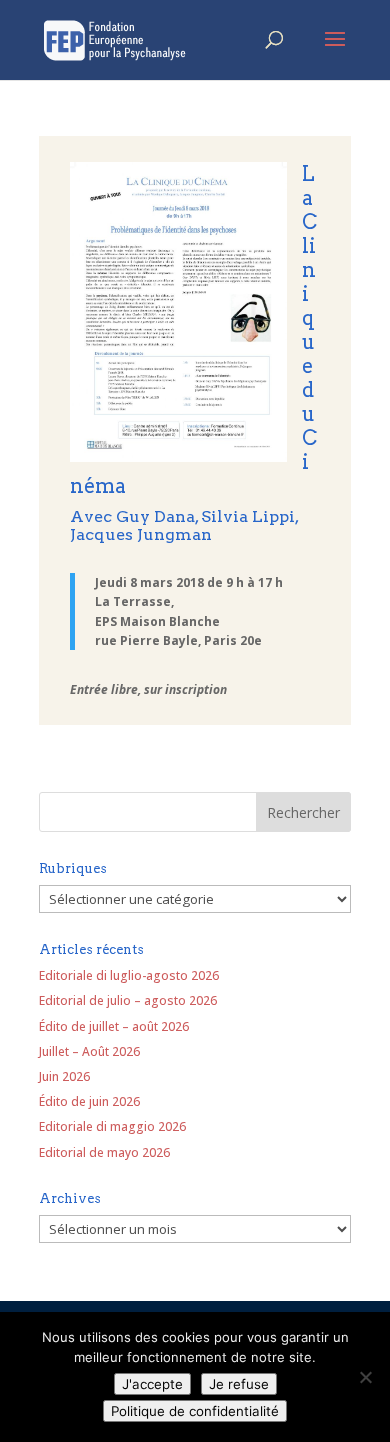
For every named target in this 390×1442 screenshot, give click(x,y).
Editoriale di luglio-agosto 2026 (129, 975)
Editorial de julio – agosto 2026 (128, 1000)
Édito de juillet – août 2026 (114, 1026)
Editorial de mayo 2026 (104, 1152)
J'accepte (152, 1384)
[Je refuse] (365, 1377)
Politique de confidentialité (195, 1411)
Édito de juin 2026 (89, 1101)
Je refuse (239, 1384)
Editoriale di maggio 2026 (112, 1126)
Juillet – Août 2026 (89, 1051)
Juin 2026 (64, 1076)
